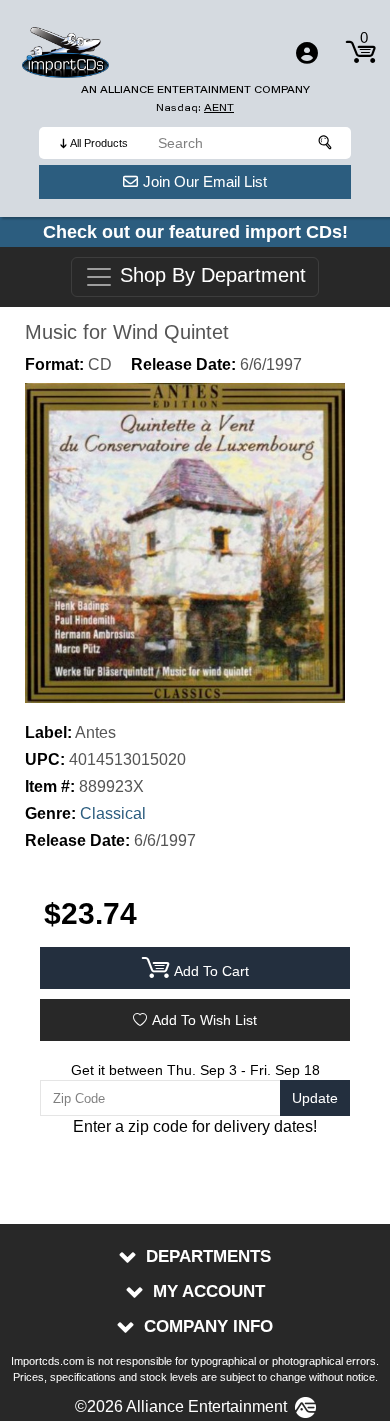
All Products (99, 143)
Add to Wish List (204, 1020)
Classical (113, 813)
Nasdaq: (195, 107)
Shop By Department (210, 276)
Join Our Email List (205, 181)
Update (315, 1098)
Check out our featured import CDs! (195, 232)
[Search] (326, 143)
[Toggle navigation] (307, 53)
